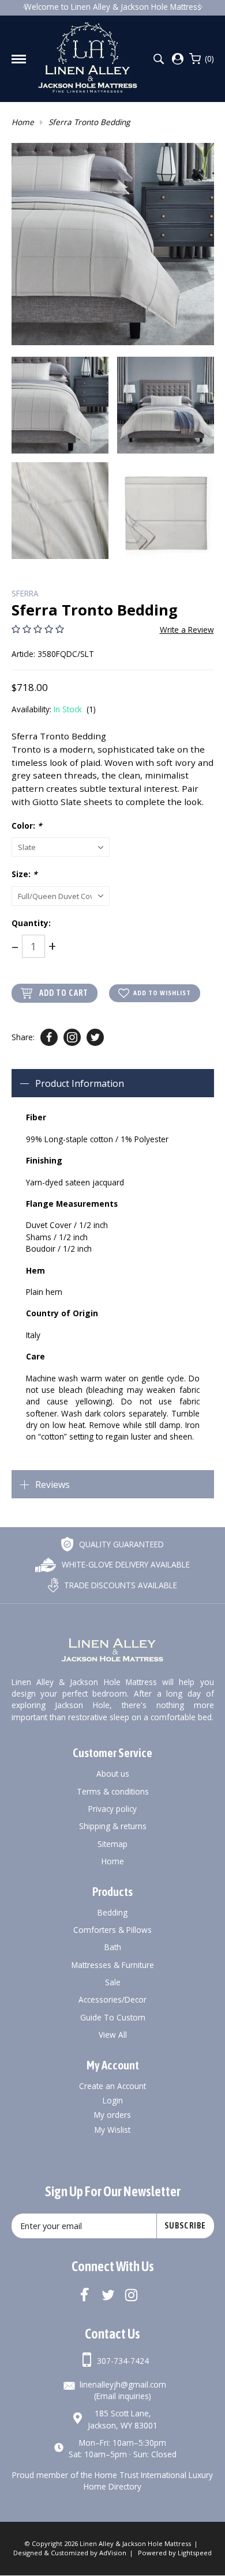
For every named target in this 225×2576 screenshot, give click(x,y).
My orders (112, 2115)
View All (113, 2035)
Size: (24, 874)
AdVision (113, 2553)
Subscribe (185, 2226)
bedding (112, 1912)
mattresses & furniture (113, 1965)
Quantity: (31, 923)
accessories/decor (112, 1999)
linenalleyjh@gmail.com (123, 2384)
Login (113, 2100)
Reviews (52, 1485)
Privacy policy (112, 1809)
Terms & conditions (113, 1791)
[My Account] (178, 59)
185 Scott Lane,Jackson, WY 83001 (123, 2419)
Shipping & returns (113, 1826)
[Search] (158, 59)
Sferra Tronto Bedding (89, 122)
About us (113, 1774)
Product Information (80, 1083)
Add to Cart (64, 993)
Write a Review (187, 630)
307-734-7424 (123, 2361)
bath (113, 1947)
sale (113, 1982)
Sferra (25, 593)
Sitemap (112, 1844)
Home (23, 122)
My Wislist (112, 2130)
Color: (27, 826)
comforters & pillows (112, 1930)
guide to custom (113, 2017)
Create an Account (112, 2086)
